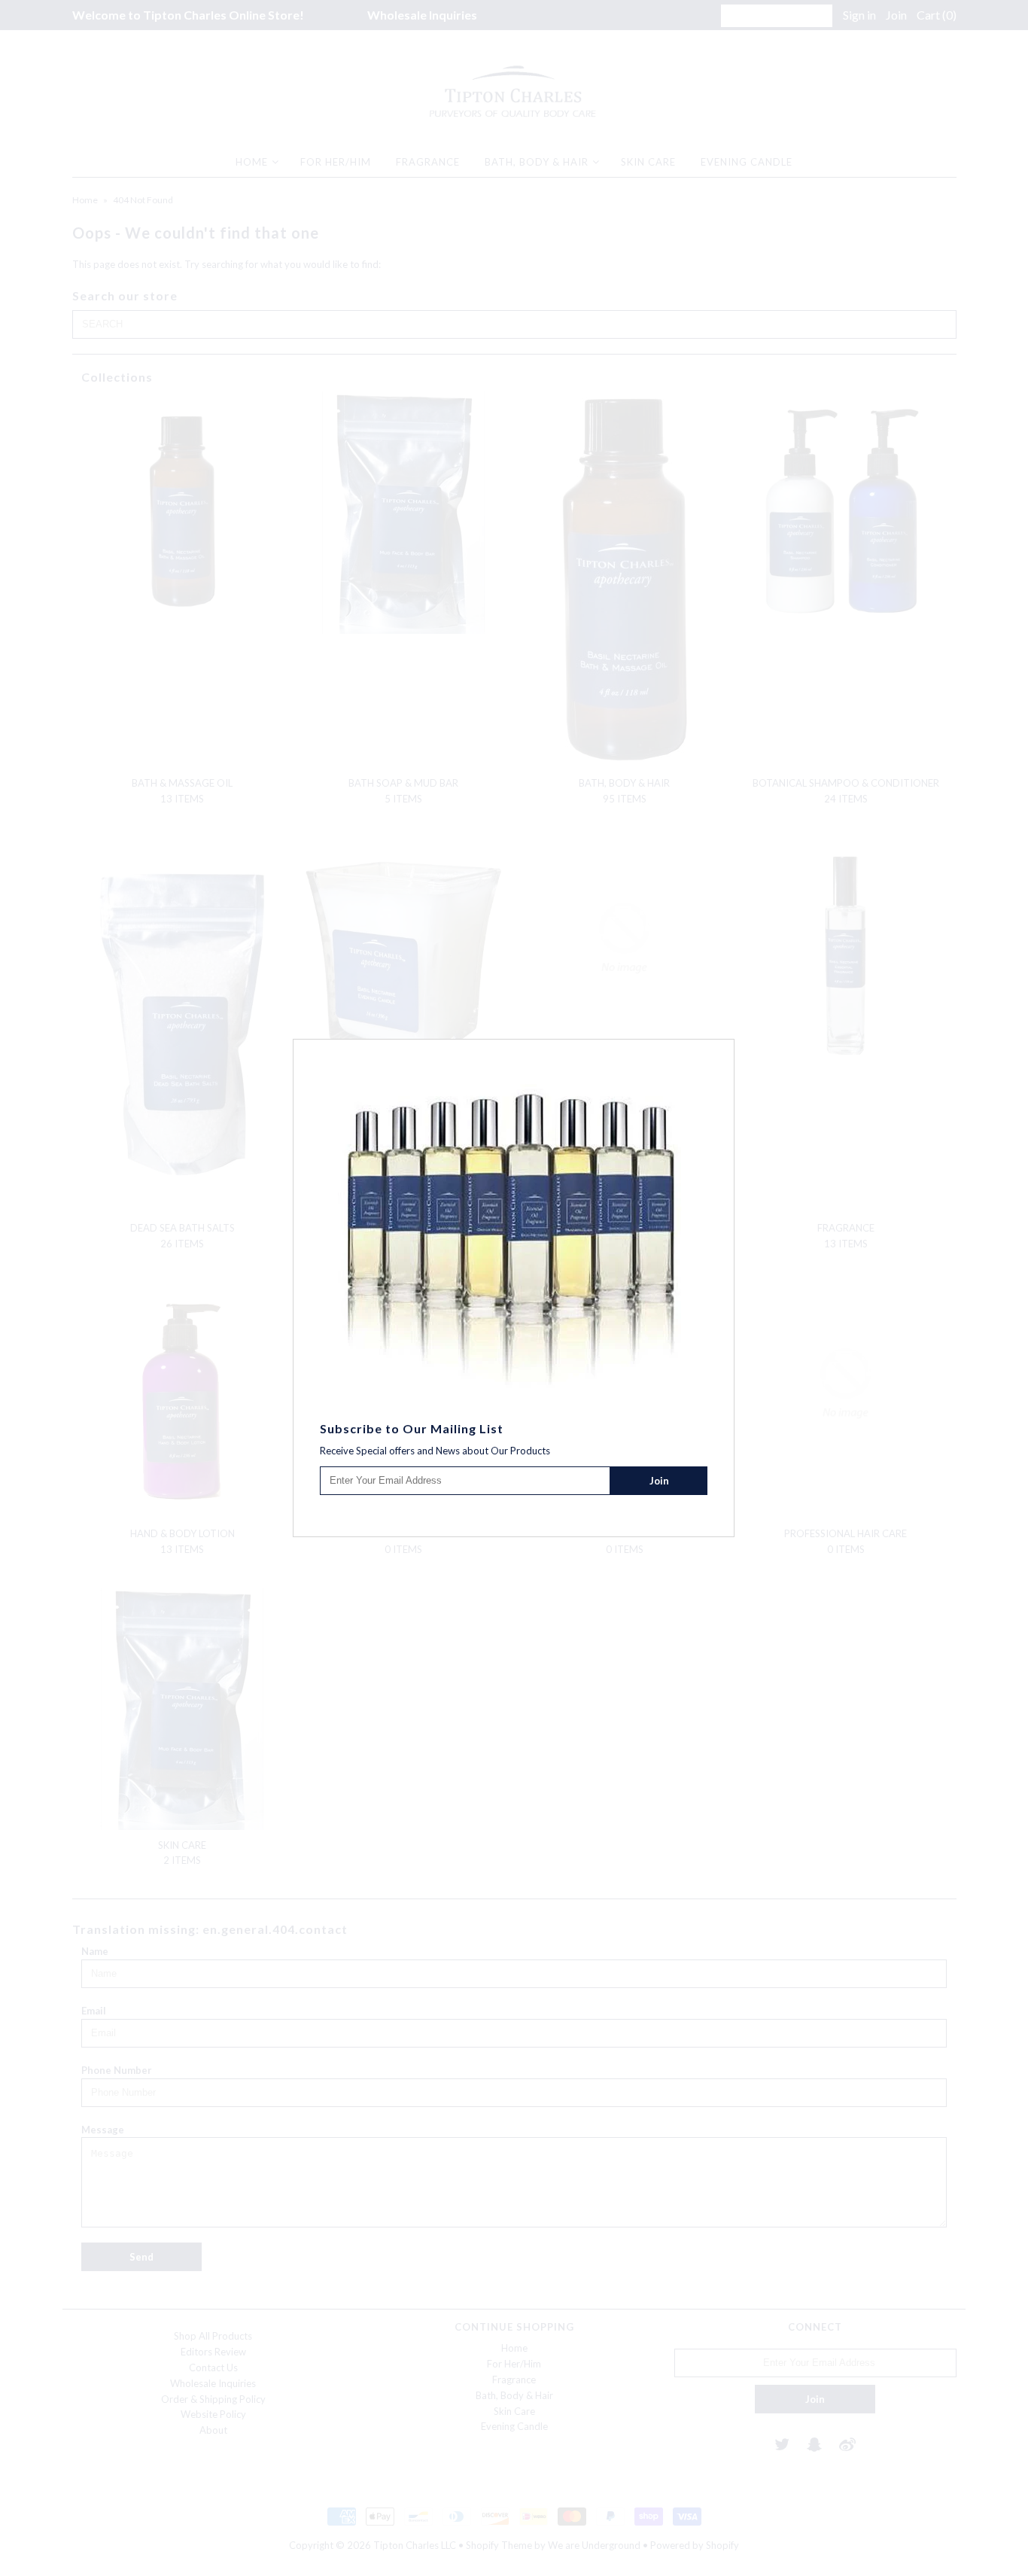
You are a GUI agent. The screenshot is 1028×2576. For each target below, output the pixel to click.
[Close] (725, 1049)
